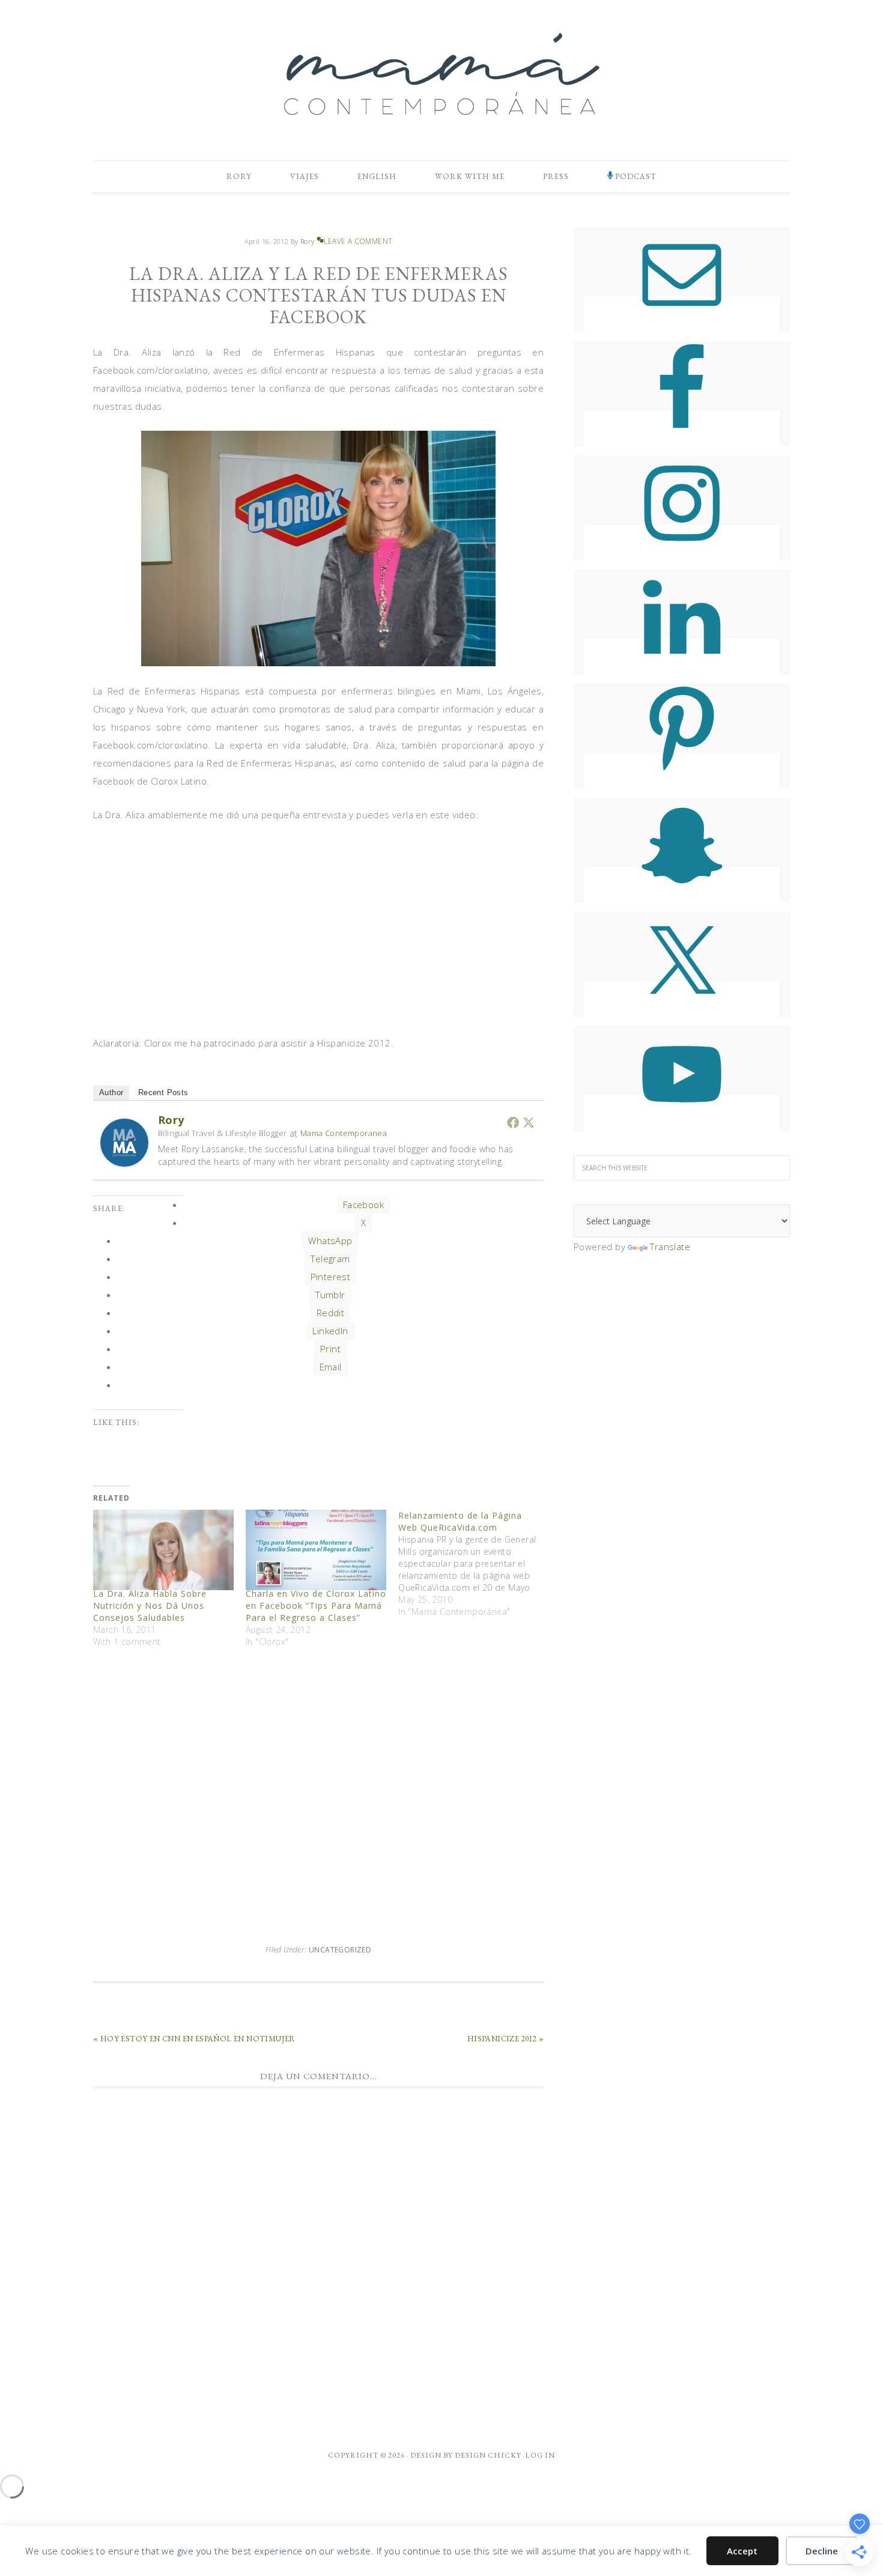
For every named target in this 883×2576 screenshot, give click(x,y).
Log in (540, 2455)
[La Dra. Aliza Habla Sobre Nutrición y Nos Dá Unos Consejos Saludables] (163, 1550)
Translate (670, 1247)
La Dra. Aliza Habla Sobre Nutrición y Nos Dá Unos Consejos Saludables (150, 1605)
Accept (742, 2551)
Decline (822, 2551)
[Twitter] (529, 1122)
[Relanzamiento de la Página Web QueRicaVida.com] (475, 1564)
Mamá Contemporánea (441, 74)
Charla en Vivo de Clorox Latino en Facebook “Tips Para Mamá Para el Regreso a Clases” (316, 1605)
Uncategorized (340, 1950)
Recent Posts (163, 1092)
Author (111, 1092)
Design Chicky (488, 2455)
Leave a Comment (358, 241)
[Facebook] (513, 1122)
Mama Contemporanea (344, 1133)
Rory (171, 1120)
